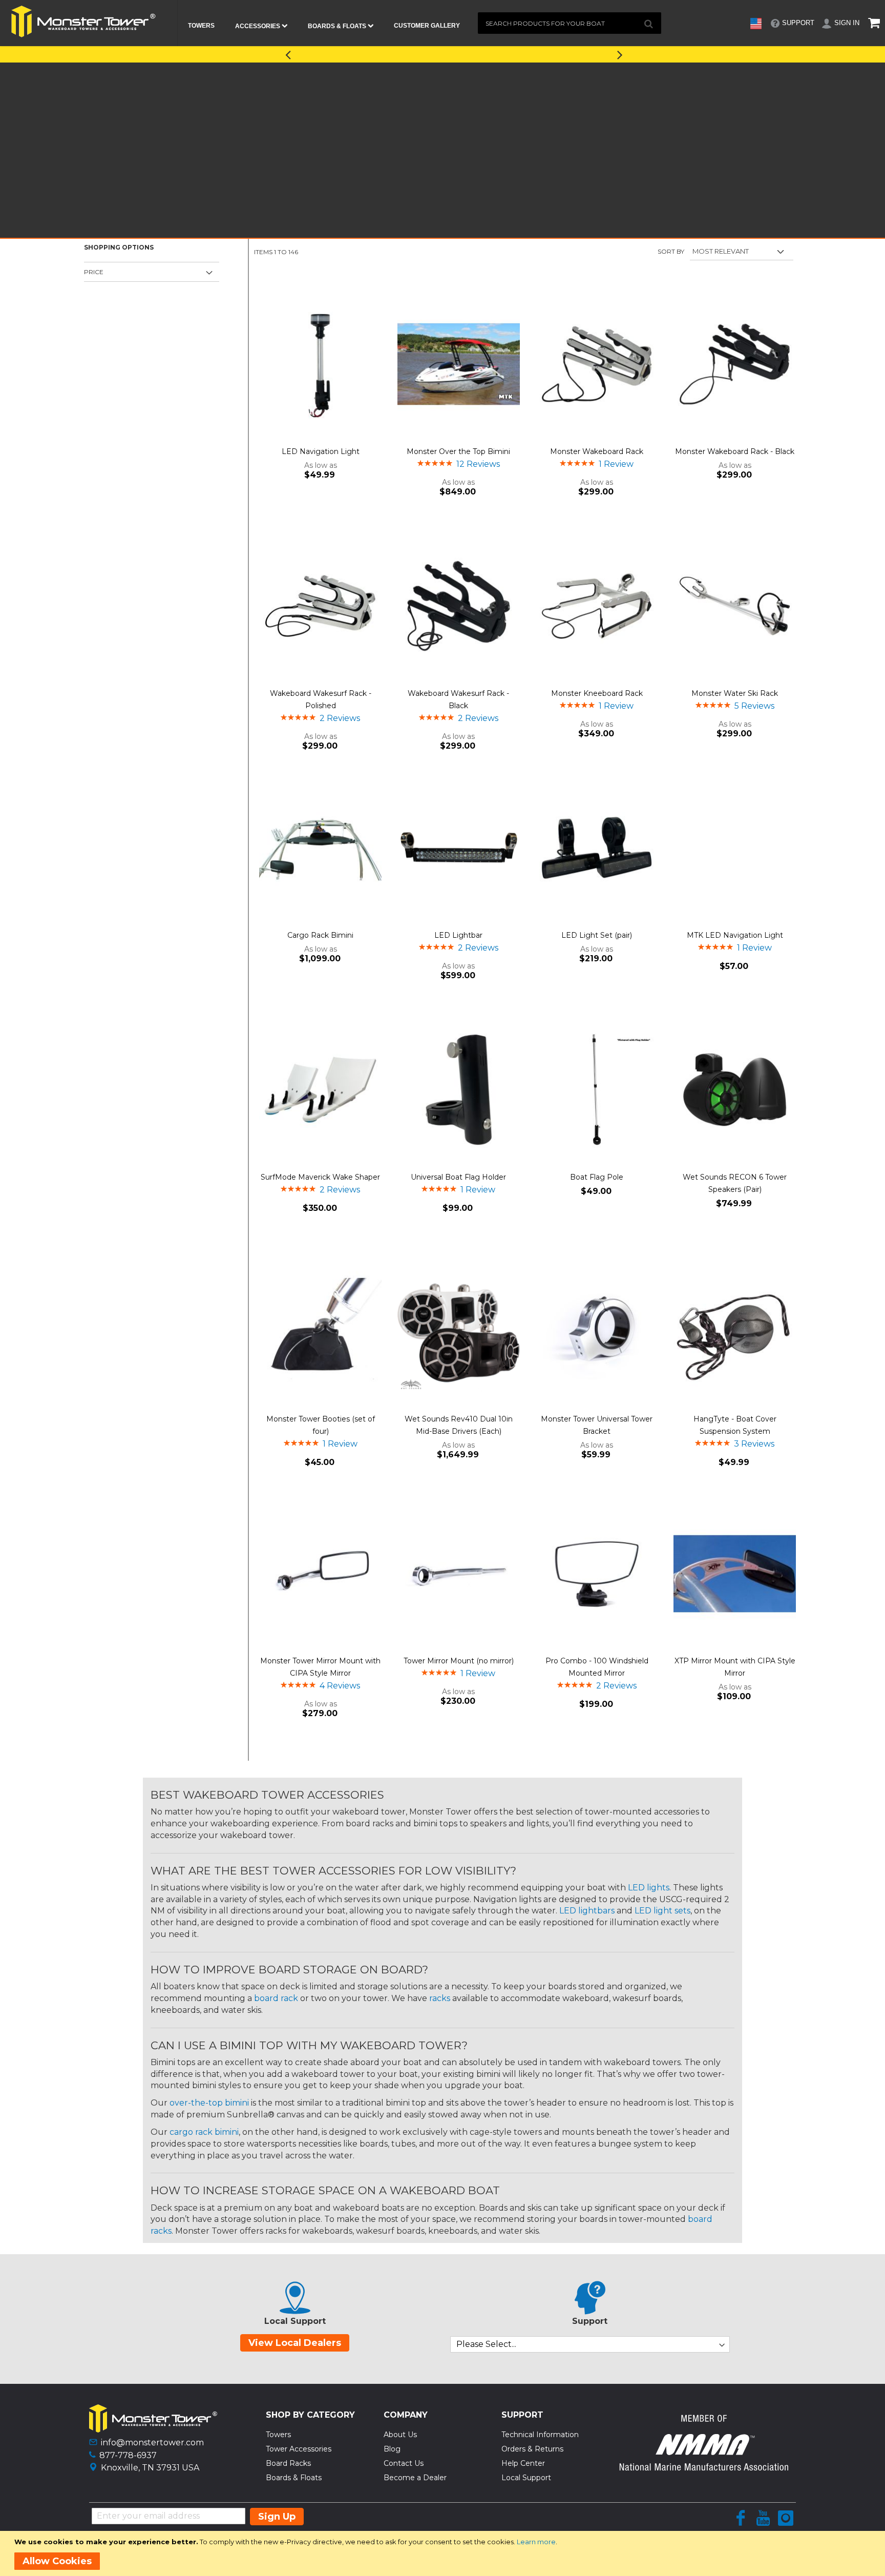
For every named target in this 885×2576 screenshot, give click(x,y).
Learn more (536, 2542)
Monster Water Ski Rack (735, 693)
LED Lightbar (458, 935)
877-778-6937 (128, 2455)
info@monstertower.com (152, 2443)
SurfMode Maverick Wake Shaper (320, 1177)
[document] (444, 2553)
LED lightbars (587, 1911)
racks (440, 1998)
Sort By (671, 251)
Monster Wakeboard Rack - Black (735, 451)
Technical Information (540, 2435)
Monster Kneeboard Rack (597, 693)
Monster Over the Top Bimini (458, 451)
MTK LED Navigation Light (735, 935)
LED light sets (662, 1911)
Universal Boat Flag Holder (458, 1177)
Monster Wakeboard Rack (597, 451)
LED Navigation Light (321, 451)
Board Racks (288, 2463)
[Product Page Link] (320, 365)
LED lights (649, 1888)
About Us (400, 2435)
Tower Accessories (299, 2449)
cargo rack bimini (204, 2132)
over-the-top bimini (209, 2103)
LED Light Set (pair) (597, 935)
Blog (392, 2449)
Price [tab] (94, 272)
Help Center (523, 2463)
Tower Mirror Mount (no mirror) (459, 1661)
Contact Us (404, 2463)
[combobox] (570, 23)
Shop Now (536, 53)
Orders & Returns (532, 2449)
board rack (276, 1998)
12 (478, 464)
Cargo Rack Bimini (320, 935)
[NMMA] (704, 2468)
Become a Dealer (415, 2478)
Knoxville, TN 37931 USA (150, 2468)
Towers (278, 2435)
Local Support (526, 2478)
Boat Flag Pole (597, 1177)
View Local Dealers (295, 2343)
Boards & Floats (294, 2478)
